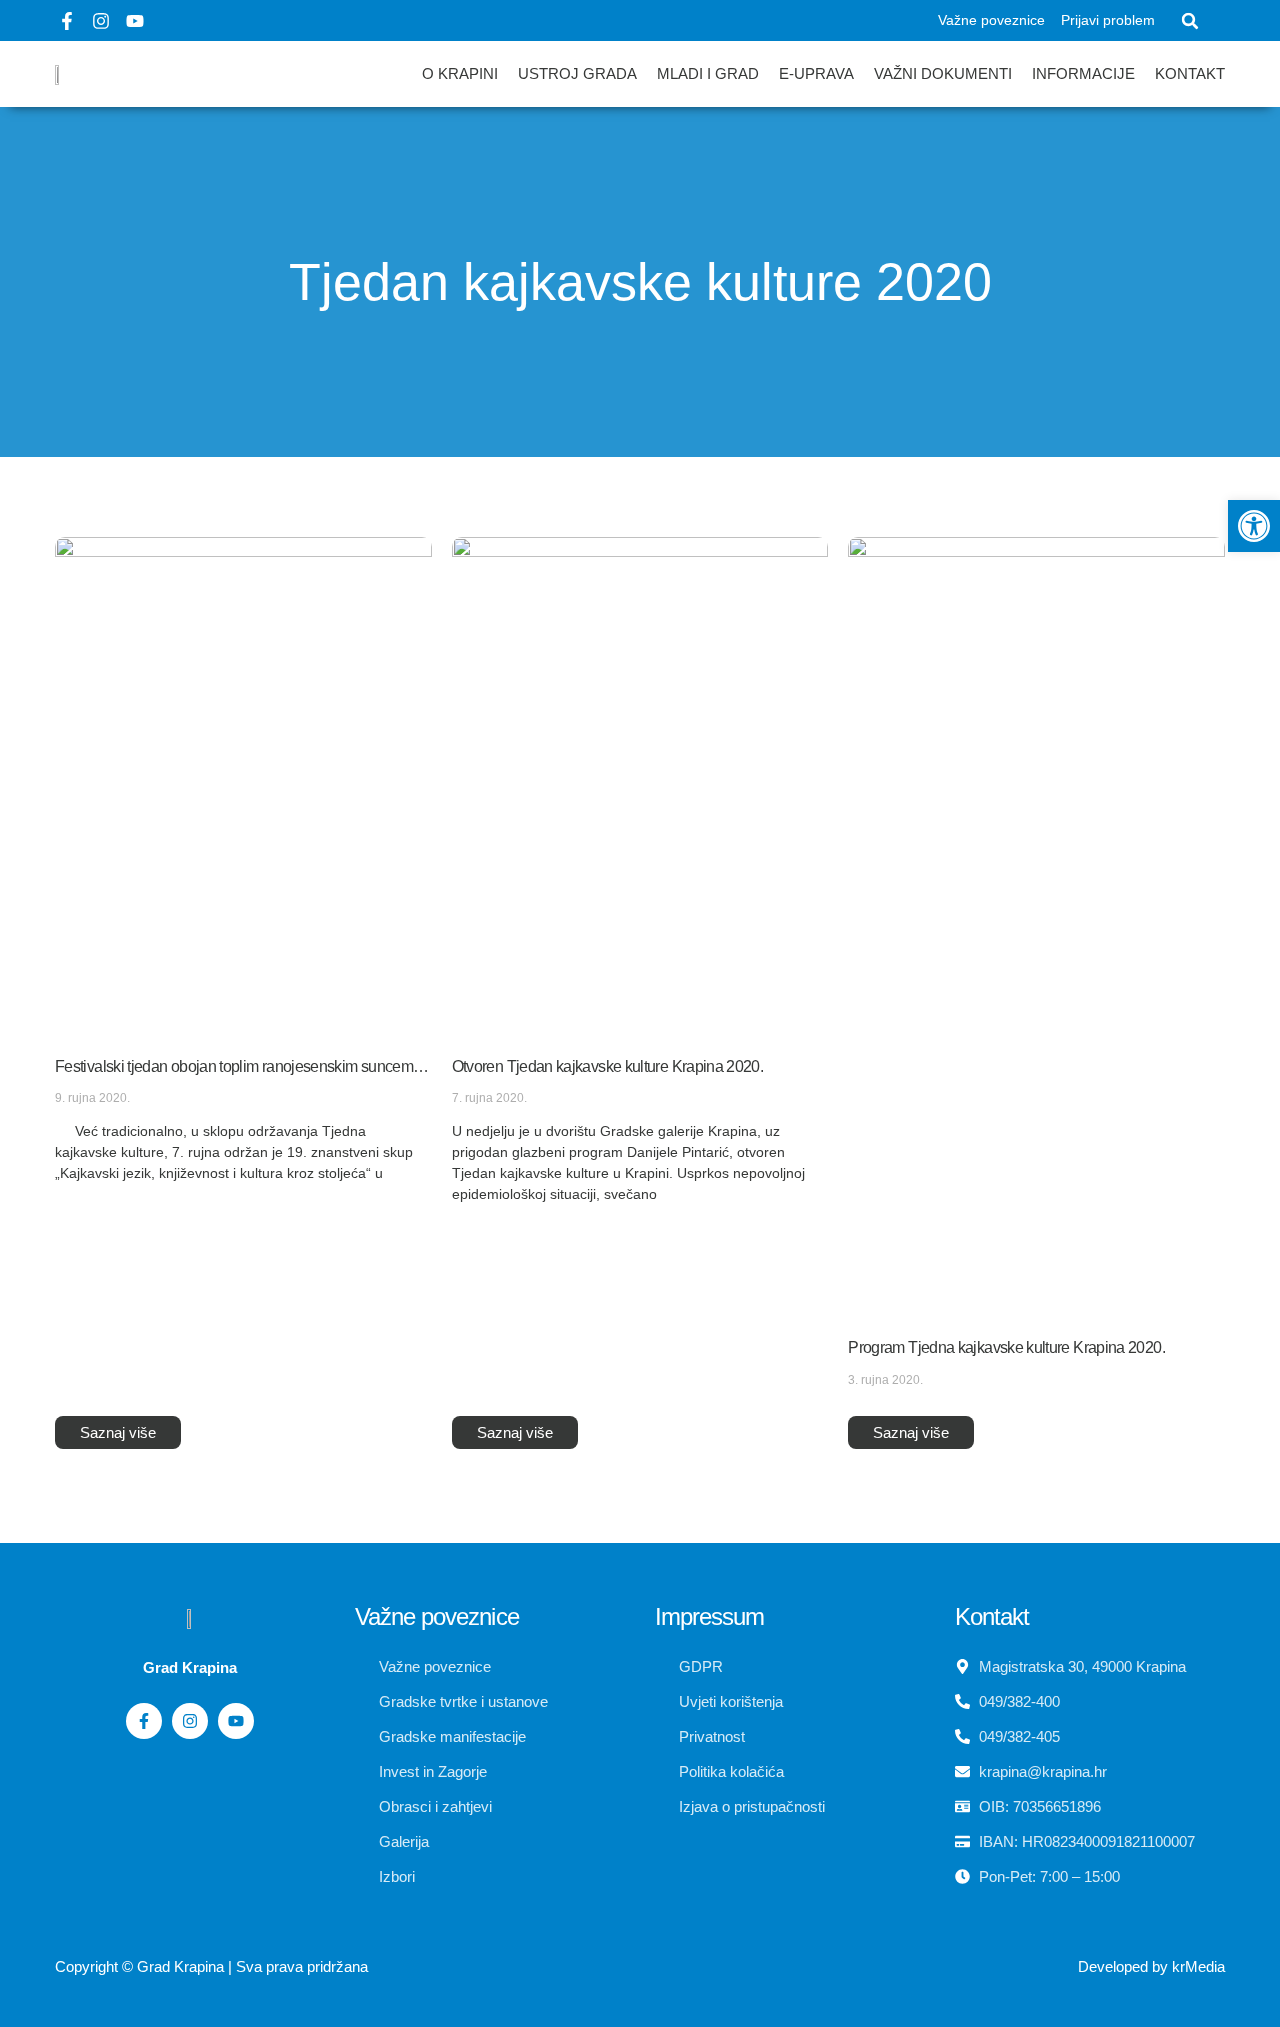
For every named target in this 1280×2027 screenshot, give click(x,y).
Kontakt (1190, 73)
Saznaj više (118, 1432)
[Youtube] (135, 21)
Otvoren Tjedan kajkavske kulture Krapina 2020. (608, 1066)
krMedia (1198, 1966)
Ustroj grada (577, 73)
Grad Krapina (180, 1966)
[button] (1190, 21)
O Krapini (460, 73)
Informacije (1083, 73)
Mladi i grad (708, 73)
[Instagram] (101, 21)
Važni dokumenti (943, 73)
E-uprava (816, 73)
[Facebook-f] (67, 21)
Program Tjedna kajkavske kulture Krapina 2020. (1006, 1347)
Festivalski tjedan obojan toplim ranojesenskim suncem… (241, 1066)
